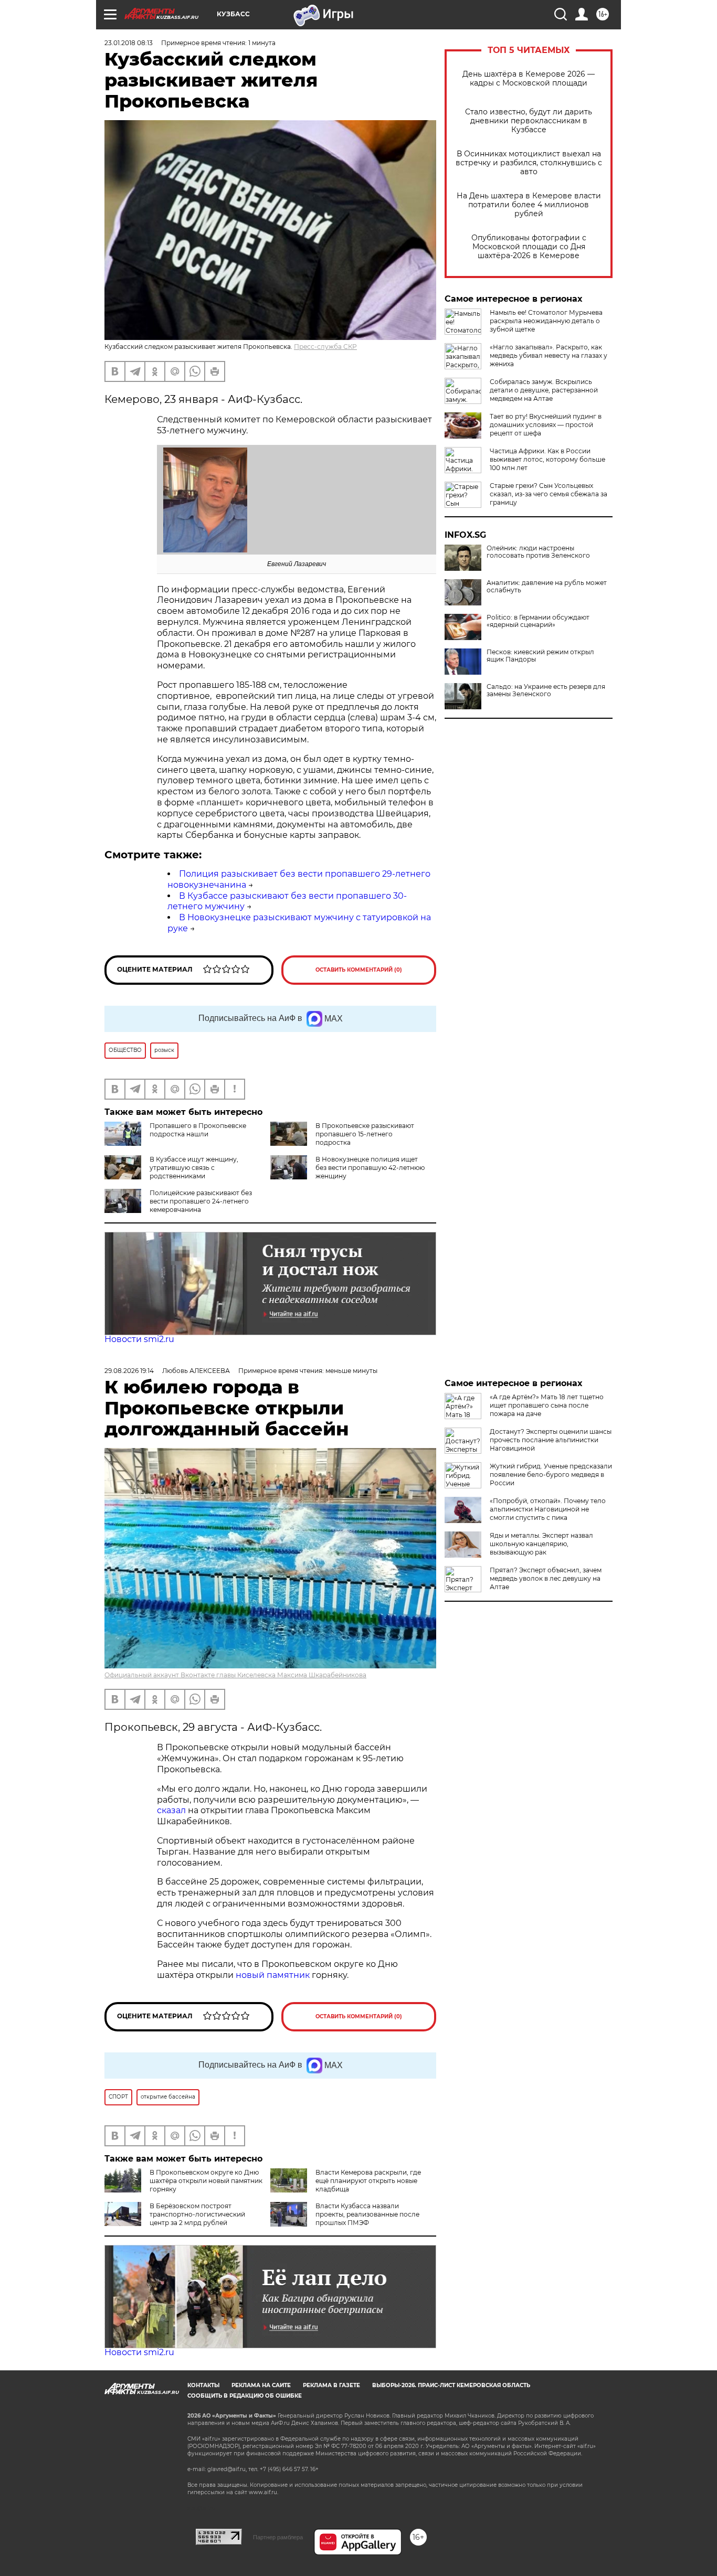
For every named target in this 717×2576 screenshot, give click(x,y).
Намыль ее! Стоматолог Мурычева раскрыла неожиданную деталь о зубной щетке (546, 321)
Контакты (203, 2385)
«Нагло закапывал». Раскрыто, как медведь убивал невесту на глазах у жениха (549, 355)
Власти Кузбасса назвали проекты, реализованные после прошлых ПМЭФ (367, 2214)
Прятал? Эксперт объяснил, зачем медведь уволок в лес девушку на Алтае (546, 1578)
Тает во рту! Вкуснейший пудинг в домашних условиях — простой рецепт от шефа (546, 425)
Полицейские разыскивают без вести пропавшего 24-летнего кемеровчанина (201, 1201)
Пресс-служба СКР (325, 347)
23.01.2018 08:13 (129, 43)
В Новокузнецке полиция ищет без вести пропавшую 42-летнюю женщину (370, 1168)
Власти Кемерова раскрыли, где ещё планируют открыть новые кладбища (368, 2181)
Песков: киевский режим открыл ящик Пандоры (540, 656)
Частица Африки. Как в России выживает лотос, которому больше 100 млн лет (547, 459)
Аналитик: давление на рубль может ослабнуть (547, 587)
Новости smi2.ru (139, 1339)
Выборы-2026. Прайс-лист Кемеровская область (451, 2385)
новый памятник (273, 1975)
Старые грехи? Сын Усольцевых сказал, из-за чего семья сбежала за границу (549, 494)
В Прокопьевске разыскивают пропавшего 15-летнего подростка (365, 1134)
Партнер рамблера (278, 2537)
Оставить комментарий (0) (359, 970)
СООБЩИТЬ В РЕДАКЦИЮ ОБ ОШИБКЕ (245, 2396)
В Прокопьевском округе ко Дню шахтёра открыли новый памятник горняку (206, 2181)
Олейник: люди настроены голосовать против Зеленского (538, 552)
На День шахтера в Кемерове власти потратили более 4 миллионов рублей (529, 205)
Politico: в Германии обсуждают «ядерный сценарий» (538, 621)
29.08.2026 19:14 (129, 1371)
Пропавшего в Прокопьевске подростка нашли (198, 1130)
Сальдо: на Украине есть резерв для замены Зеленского (546, 690)
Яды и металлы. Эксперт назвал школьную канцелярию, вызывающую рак (541, 1544)
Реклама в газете (331, 2385)
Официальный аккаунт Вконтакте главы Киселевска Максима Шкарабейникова (235, 1675)
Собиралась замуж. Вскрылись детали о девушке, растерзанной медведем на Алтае (544, 390)
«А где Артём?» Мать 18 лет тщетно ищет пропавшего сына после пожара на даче (547, 1405)
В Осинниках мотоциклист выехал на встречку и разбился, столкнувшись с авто (529, 163)
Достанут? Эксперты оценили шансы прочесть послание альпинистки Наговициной (551, 1440)
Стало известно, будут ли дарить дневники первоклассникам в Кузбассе (529, 121)
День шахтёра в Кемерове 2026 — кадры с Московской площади (529, 79)
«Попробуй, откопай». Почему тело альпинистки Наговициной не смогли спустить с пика (548, 1509)
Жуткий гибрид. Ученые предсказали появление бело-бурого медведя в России (551, 1475)
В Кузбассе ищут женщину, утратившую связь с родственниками (194, 1168)
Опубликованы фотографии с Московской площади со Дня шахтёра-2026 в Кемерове (529, 247)
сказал (172, 1810)
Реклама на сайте (261, 2385)
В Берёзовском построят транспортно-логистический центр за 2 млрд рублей (197, 2214)
